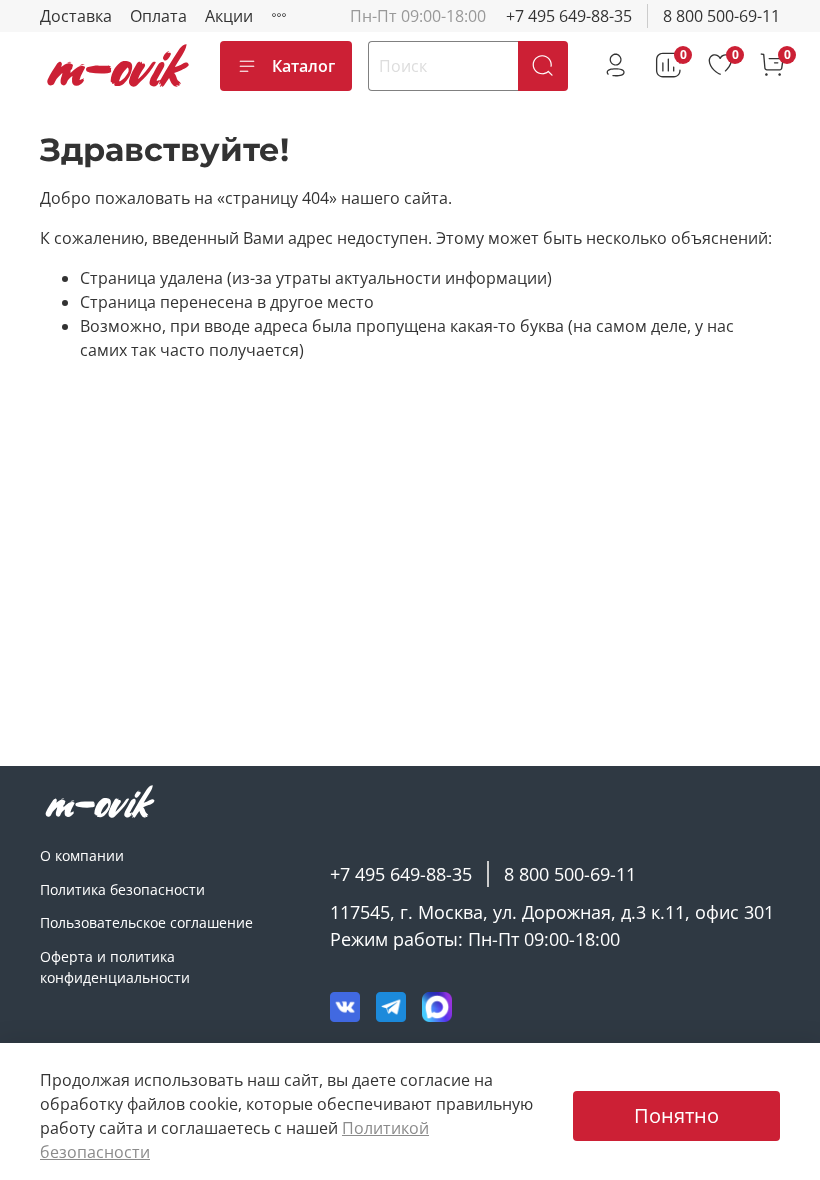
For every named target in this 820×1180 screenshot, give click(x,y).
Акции (229, 16)
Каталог (303, 66)
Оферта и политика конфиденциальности (115, 967)
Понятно (676, 1115)
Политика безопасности (122, 889)
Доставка (76, 16)
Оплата (158, 16)
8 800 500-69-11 (721, 16)
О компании (82, 855)
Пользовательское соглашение (146, 922)
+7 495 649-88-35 (569, 16)
